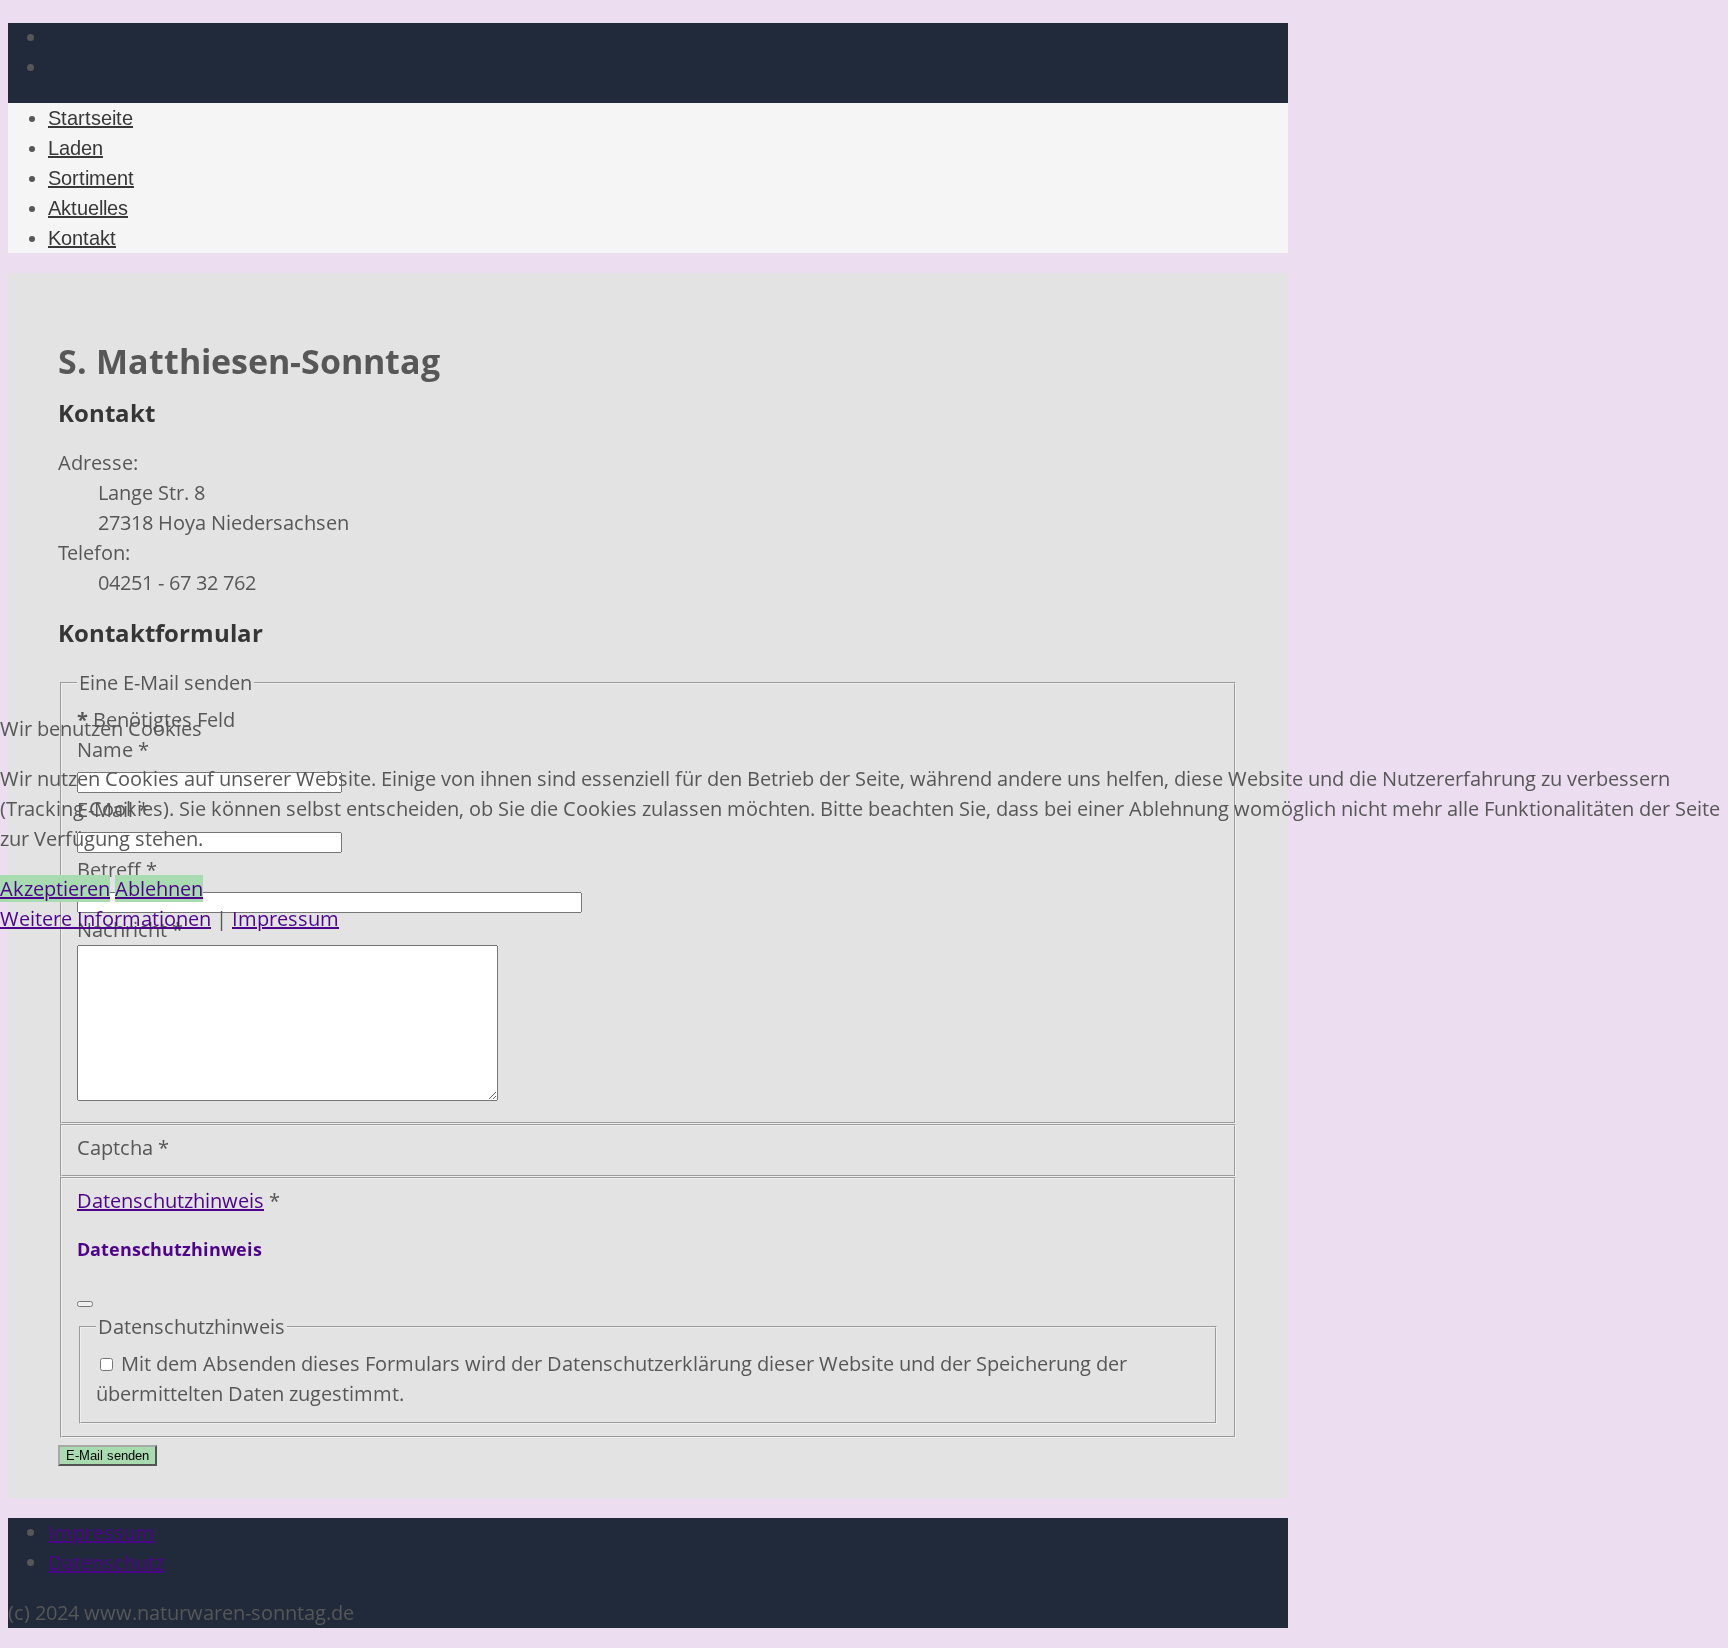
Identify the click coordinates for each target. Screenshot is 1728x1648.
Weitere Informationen (105, 918)
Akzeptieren (55, 888)
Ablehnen (159, 888)
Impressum (285, 918)
